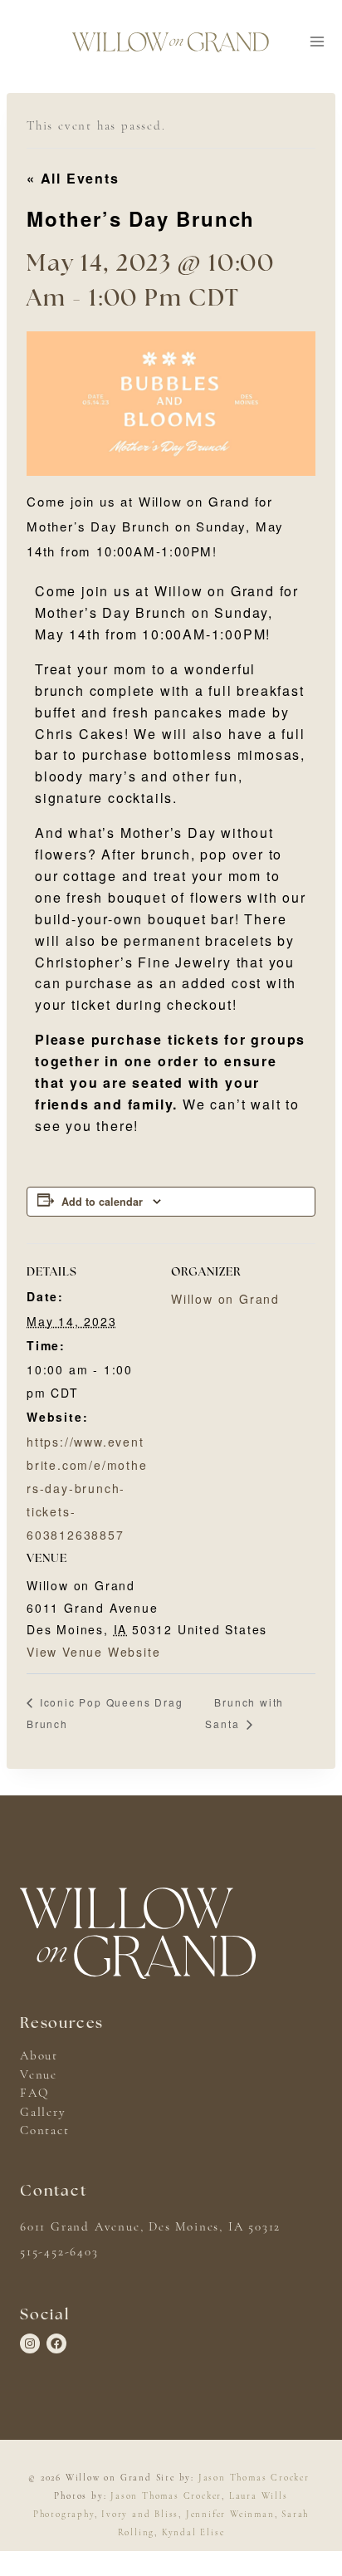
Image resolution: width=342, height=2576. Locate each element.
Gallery (43, 2112)
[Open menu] (317, 42)
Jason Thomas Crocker (254, 2478)
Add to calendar (102, 1202)
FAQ (34, 2093)
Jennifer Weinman (230, 2514)
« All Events (73, 178)
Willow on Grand (225, 1299)
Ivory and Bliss (140, 2514)
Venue (39, 2074)
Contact (45, 2130)
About (39, 2055)
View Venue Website (93, 1652)
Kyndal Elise (193, 2532)
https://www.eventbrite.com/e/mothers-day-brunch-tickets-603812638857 (87, 1488)
